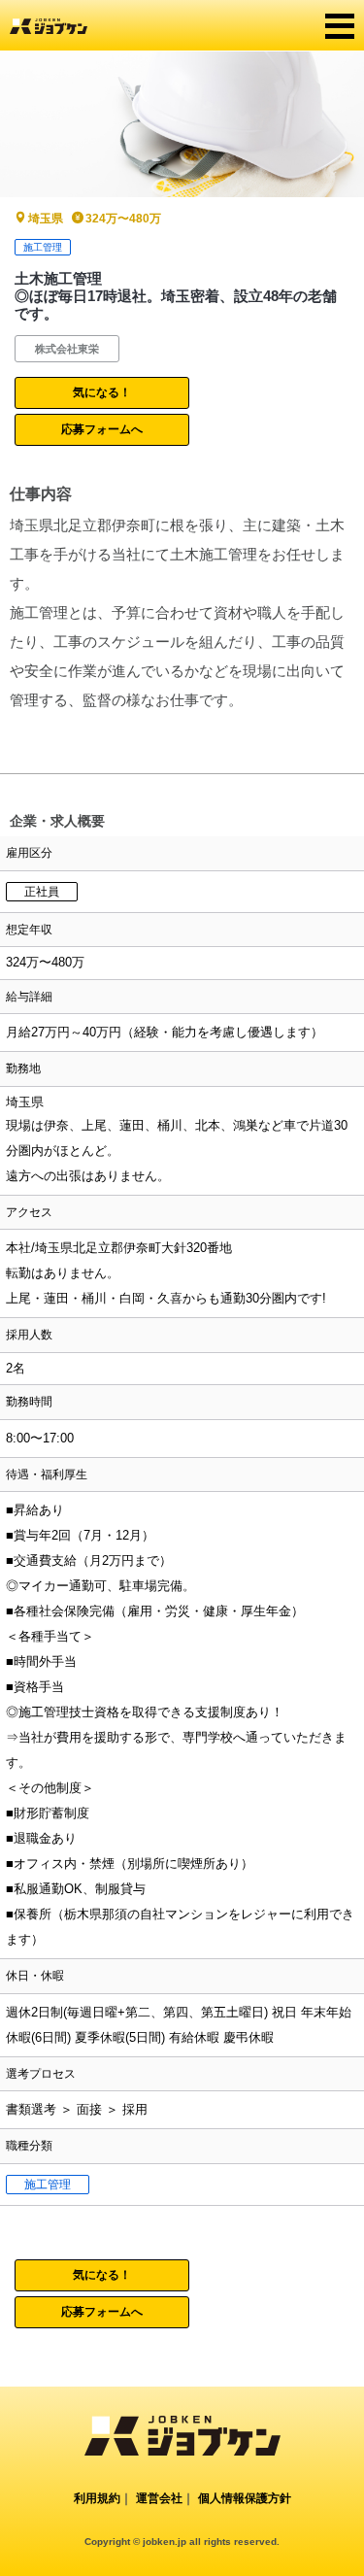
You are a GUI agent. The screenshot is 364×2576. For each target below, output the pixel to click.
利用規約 (97, 2498)
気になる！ (102, 392)
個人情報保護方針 (245, 2498)
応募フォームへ (102, 429)
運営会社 (159, 2498)
